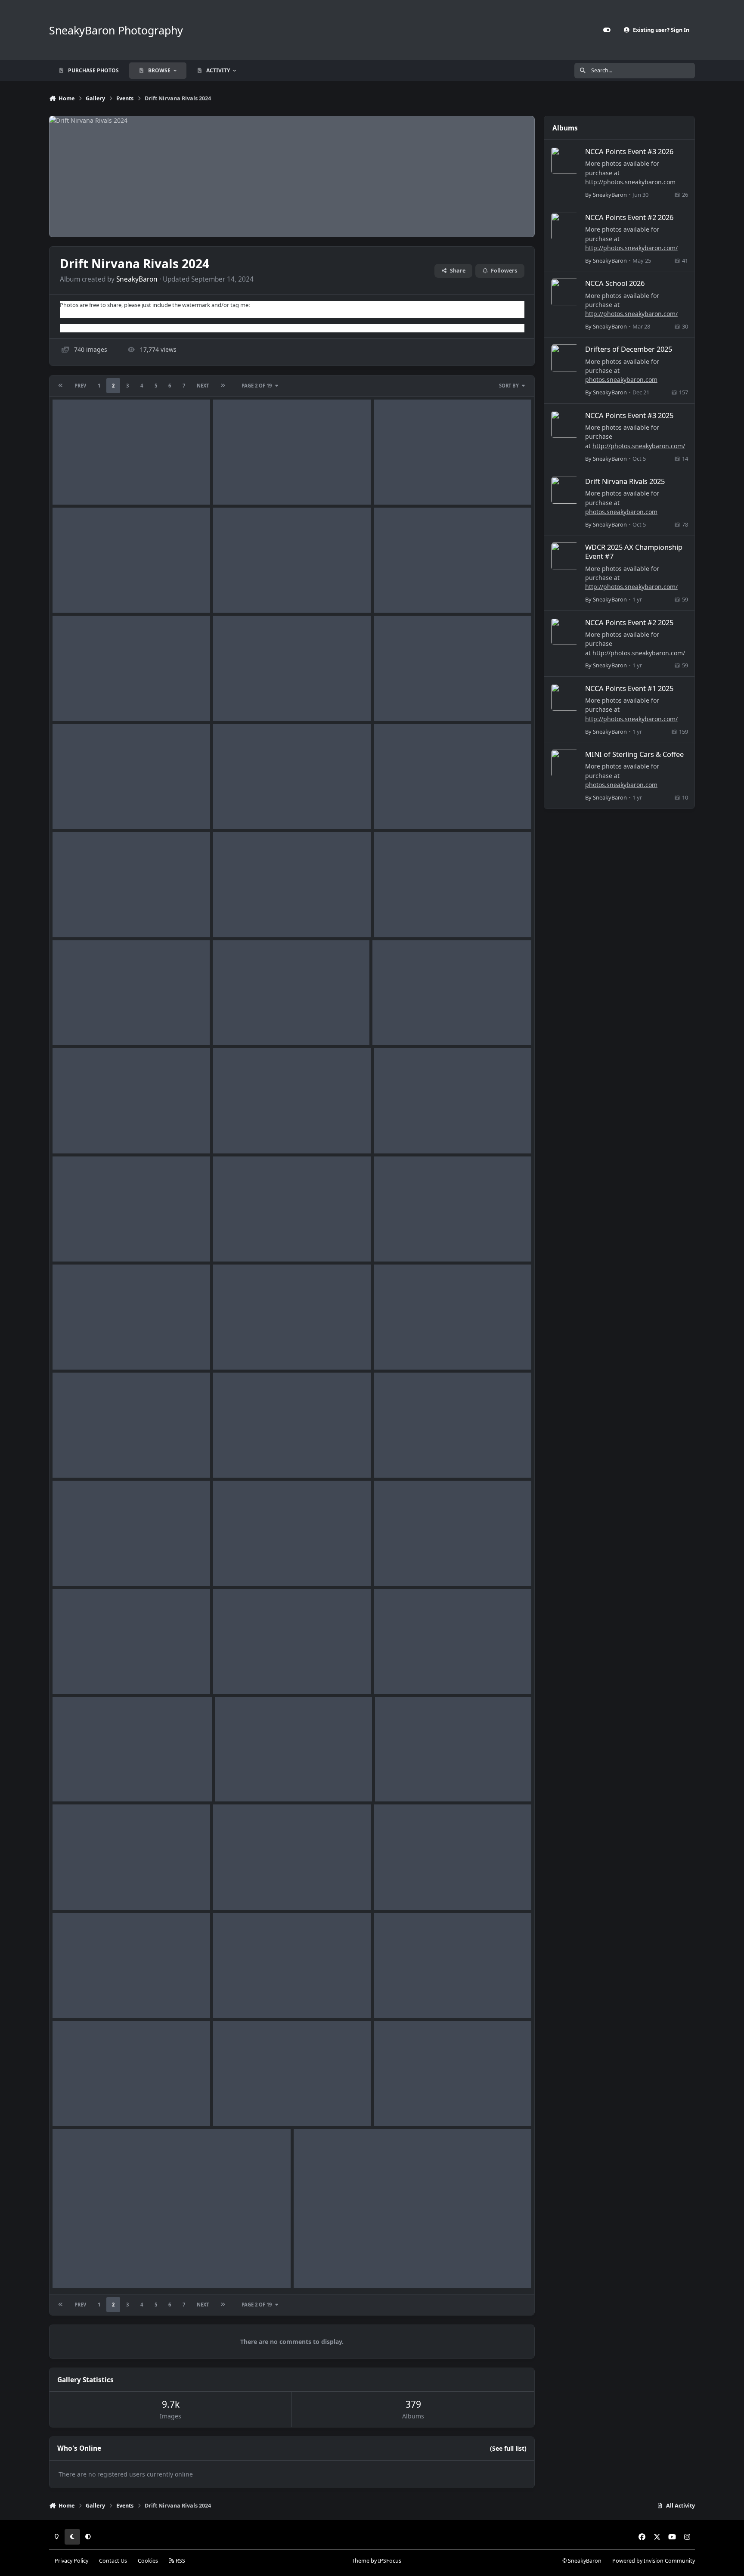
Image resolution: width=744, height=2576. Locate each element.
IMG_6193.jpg (78, 1349)
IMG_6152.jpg (78, 1674)
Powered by (654, 2561)
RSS (180, 2561)
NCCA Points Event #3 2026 (629, 151)
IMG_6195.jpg (239, 1241)
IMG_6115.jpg (319, 2267)
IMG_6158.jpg (78, 1565)
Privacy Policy (71, 2561)
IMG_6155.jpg (239, 1565)
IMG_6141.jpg (239, 1889)
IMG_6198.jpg (239, 1133)
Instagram (73, 328)
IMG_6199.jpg (78, 1133)
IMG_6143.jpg (401, 1781)
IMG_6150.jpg (400, 1674)
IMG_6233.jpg (400, 701)
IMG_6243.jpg (78, 592)
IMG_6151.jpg (239, 1674)
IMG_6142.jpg (78, 1889)
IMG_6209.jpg (239, 917)
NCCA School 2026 (615, 283)
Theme (361, 2561)
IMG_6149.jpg (78, 1781)
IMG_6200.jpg (398, 1025)
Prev (80, 386)
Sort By (509, 386)
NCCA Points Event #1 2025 (629, 688)
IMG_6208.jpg (400, 917)
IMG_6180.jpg (239, 1457)
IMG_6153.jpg (400, 1565)
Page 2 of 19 (257, 386)
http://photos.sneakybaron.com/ (631, 248)
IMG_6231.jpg (239, 809)
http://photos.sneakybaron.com (630, 182)
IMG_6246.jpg (239, 484)
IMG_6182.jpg (78, 1457)
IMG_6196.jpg (78, 1241)
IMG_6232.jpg (78, 809)
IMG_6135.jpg (78, 1998)
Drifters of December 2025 (629, 349)
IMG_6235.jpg (78, 701)
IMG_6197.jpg (400, 1133)
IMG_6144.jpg (241, 1781)
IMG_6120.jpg (239, 2106)
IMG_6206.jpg (78, 1025)
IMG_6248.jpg (78, 484)
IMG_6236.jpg (400, 592)
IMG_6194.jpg (400, 1241)
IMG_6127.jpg (239, 1998)
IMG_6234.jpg (239, 701)
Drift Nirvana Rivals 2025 (625, 481)
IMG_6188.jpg (400, 1349)
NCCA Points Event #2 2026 (629, 217)
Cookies (148, 2561)
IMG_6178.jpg (400, 1457)
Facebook (72, 313)
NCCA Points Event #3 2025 (629, 415)
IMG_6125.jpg (400, 1998)
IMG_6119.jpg (400, 2106)
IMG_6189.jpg (239, 1349)
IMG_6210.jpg (78, 917)
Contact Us (113, 2561)
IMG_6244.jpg (400, 484)
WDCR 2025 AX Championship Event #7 (634, 552)
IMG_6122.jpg (78, 2106)
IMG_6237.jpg (239, 592)
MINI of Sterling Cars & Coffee (634, 754)
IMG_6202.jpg (239, 1025)
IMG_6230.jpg (400, 809)
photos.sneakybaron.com (621, 380)
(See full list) (508, 2448)
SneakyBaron (137, 279)
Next (203, 386)
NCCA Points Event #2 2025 (629, 622)
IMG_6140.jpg (400, 1889)
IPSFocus (390, 2561)
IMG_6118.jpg (78, 2267)
